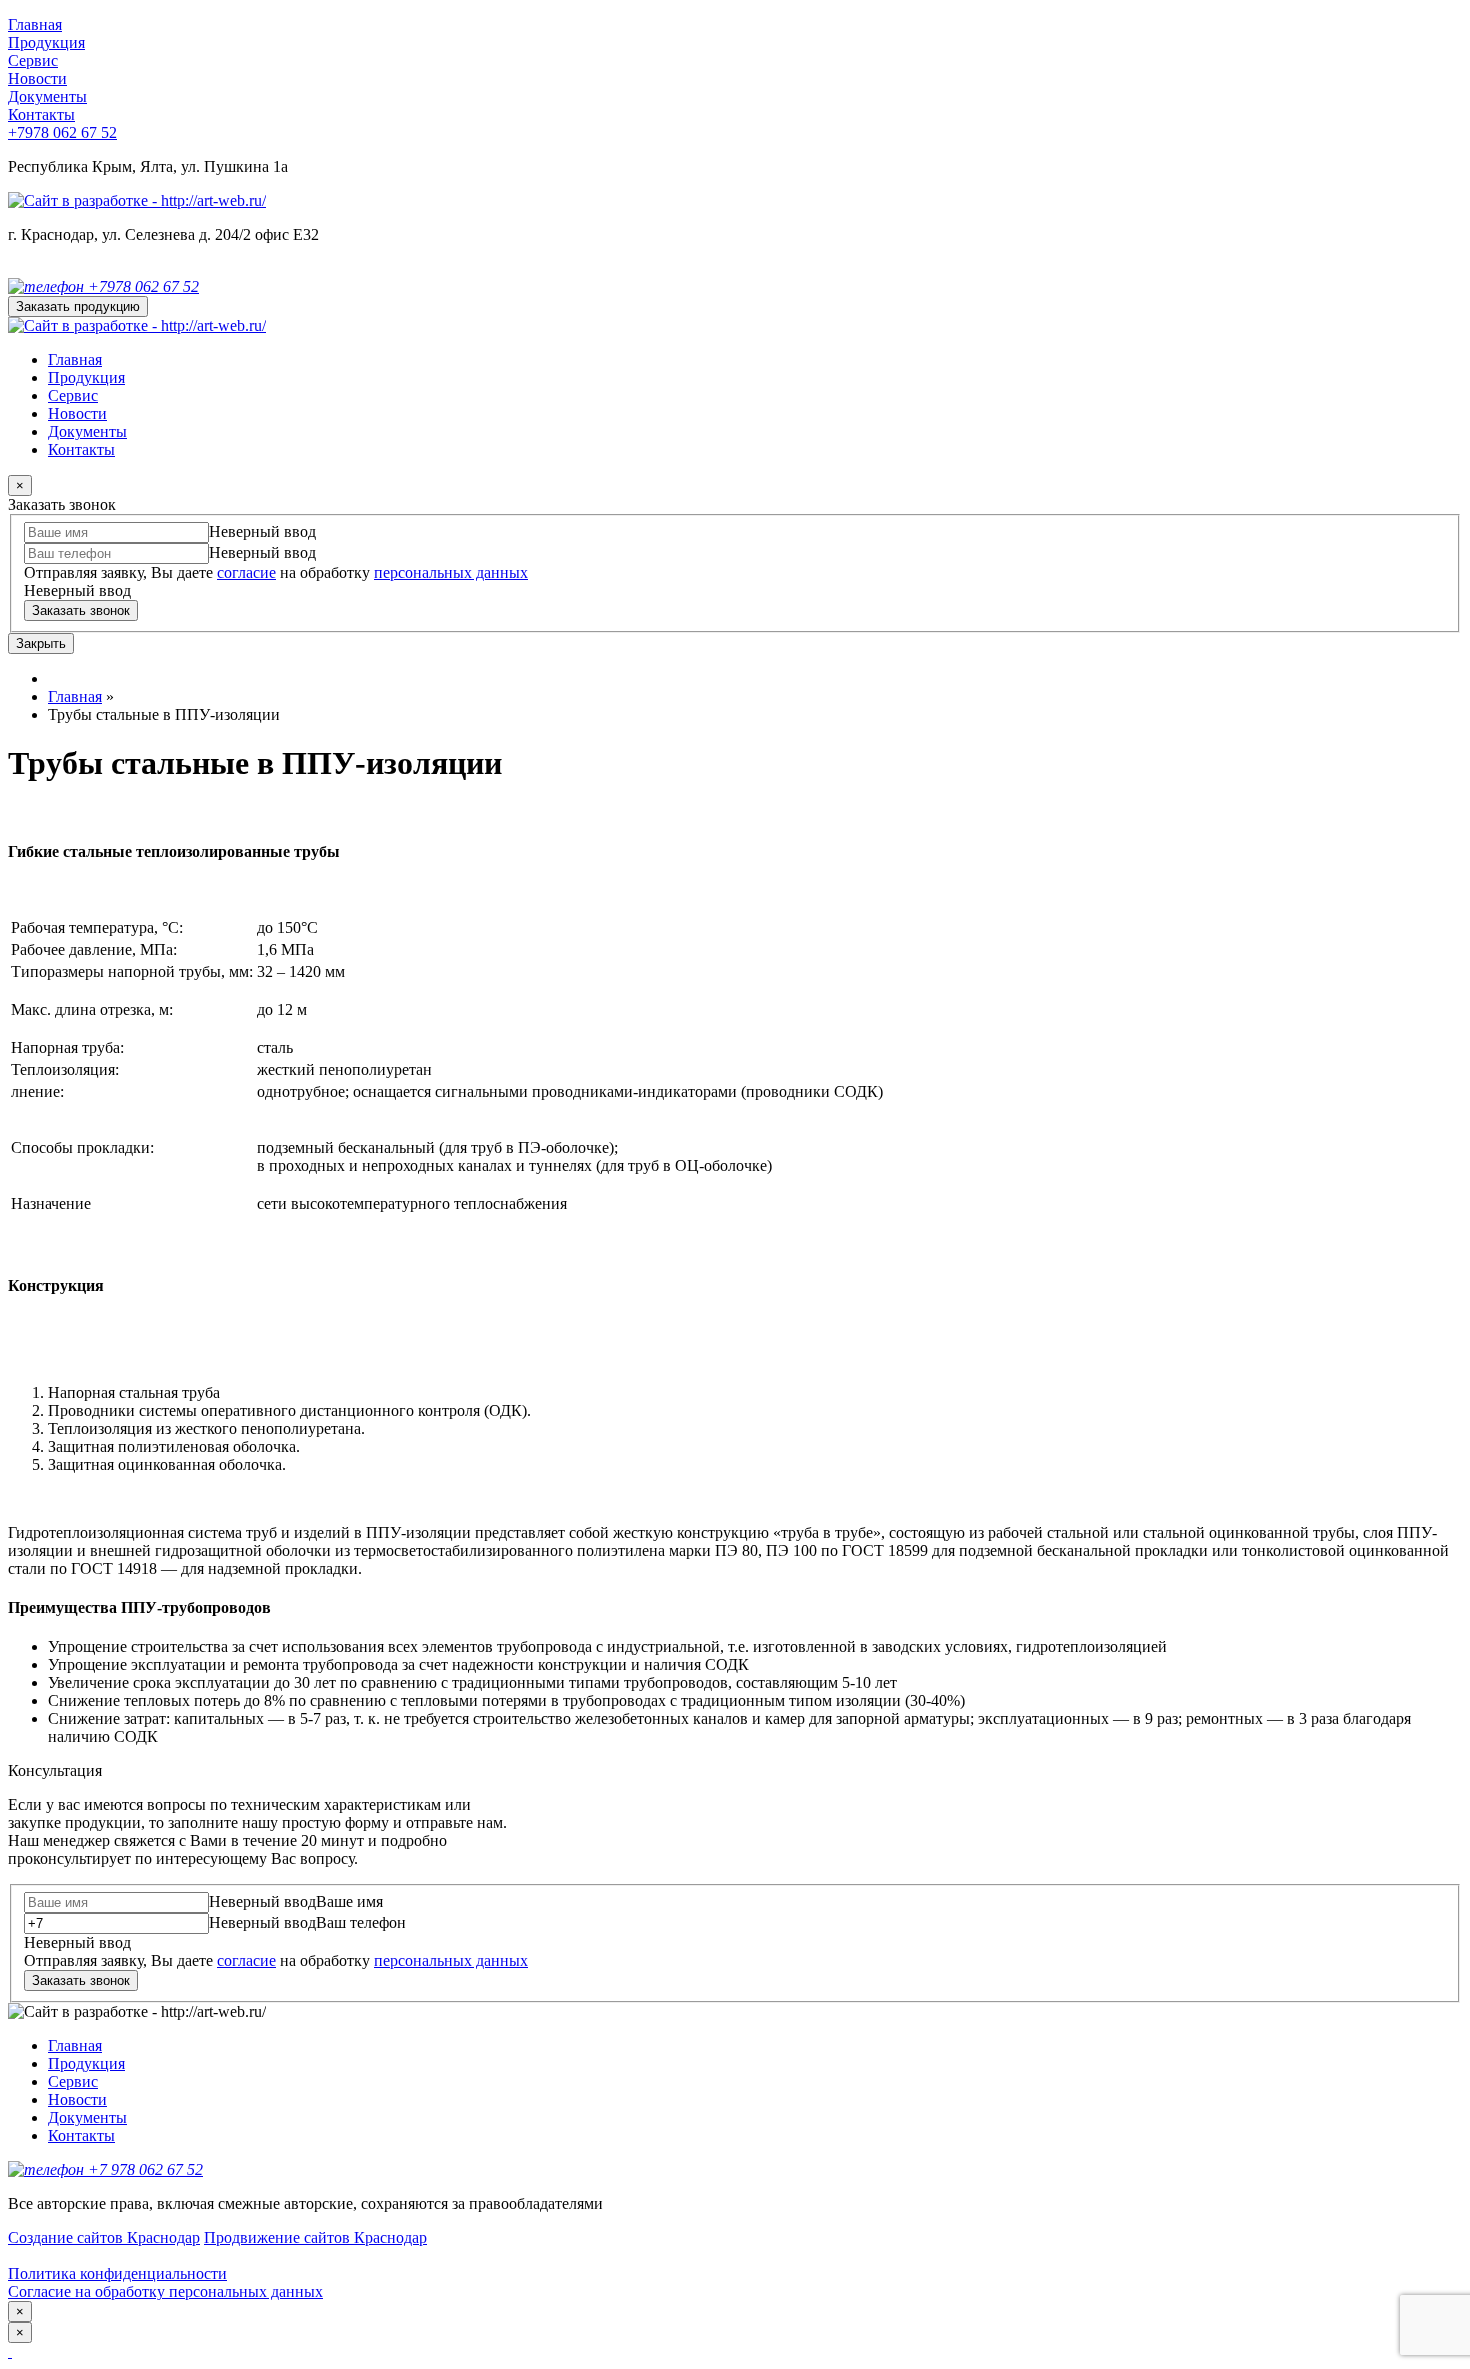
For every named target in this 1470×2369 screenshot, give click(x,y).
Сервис (33, 60)
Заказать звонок (81, 610)
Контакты (41, 114)
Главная (35, 24)
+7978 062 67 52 (62, 132)
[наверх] (10, 2351)
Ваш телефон (361, 1922)
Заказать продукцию (78, 306)
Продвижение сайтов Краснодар (315, 2237)
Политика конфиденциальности (117, 2273)
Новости (37, 78)
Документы (47, 96)
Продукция (46, 42)
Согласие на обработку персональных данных (165, 2291)
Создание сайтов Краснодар (104, 2237)
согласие (246, 572)
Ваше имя (349, 1901)
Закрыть (41, 643)
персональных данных (451, 572)
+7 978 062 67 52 (143, 2169)
